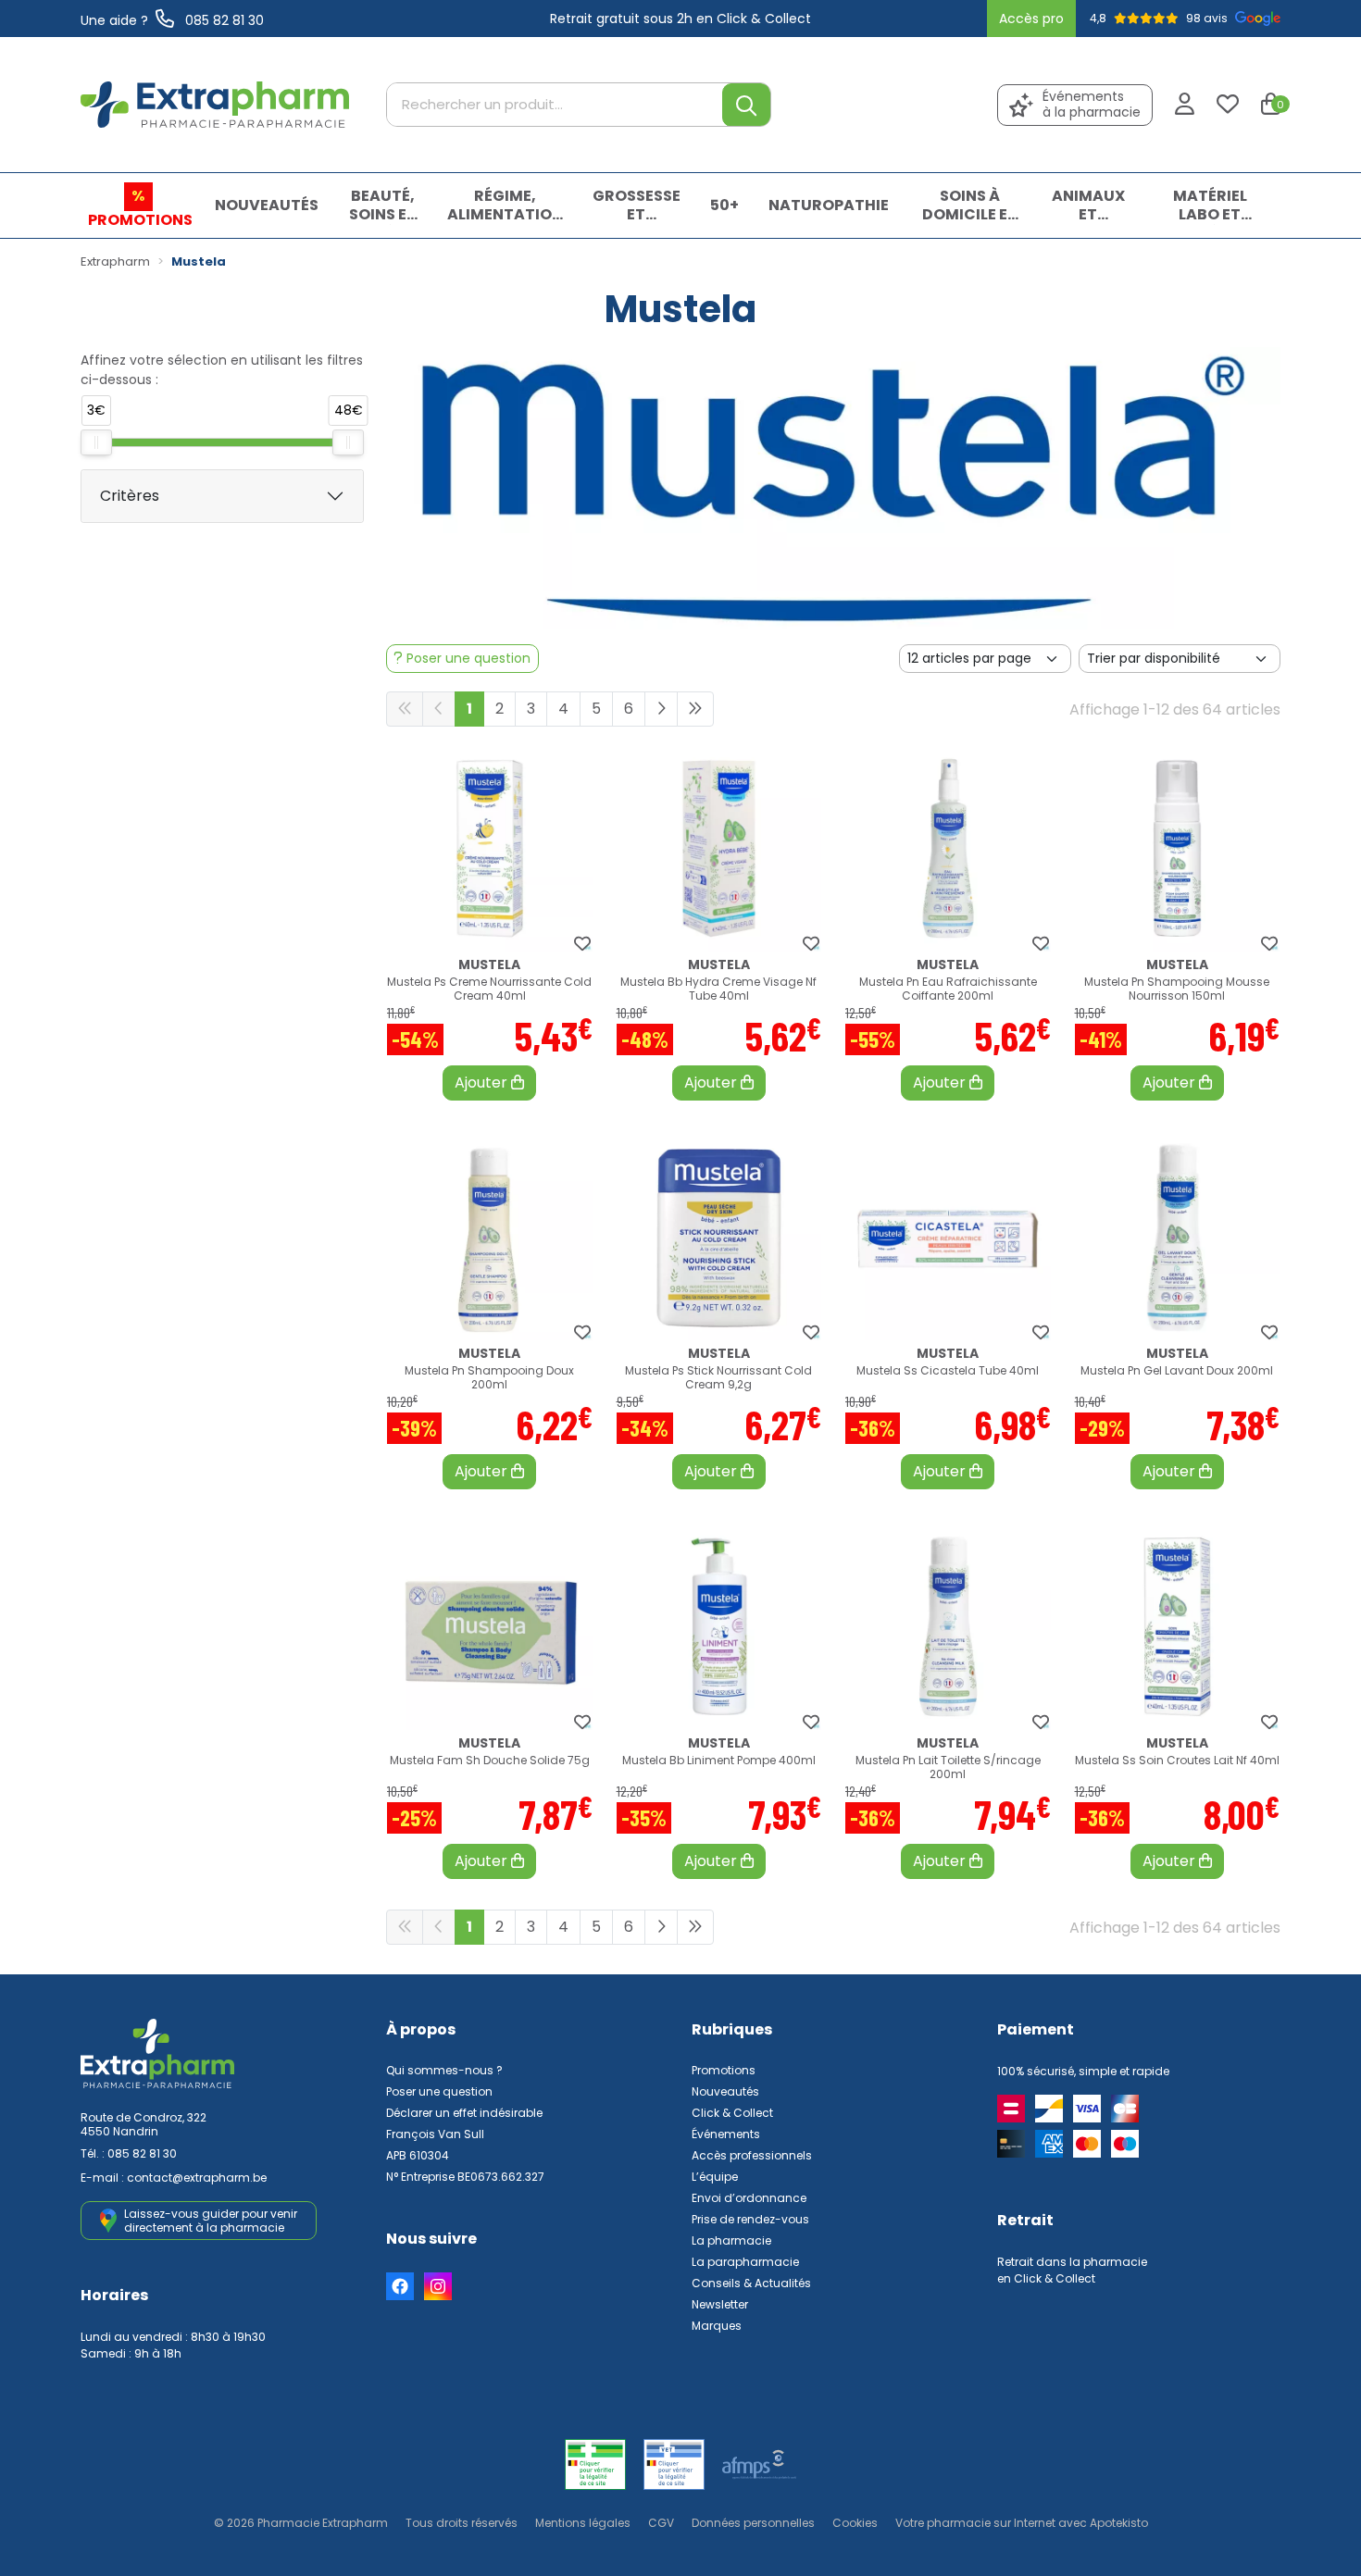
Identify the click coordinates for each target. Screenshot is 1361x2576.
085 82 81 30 (142, 2153)
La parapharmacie (745, 2262)
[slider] (96, 442)
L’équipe (715, 2177)
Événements (726, 2134)
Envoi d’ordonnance (749, 2198)
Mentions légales (583, 2523)
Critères (130, 496)
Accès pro (1031, 19)
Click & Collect (732, 2113)
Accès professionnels (752, 2155)
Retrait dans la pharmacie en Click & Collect (1072, 2270)
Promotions (724, 2070)
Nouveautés (725, 2091)
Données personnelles (753, 2523)
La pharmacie (731, 2240)
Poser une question (439, 2091)
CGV (661, 2523)
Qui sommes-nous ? (444, 2070)
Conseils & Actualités (751, 2283)
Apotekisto (1022, 2523)
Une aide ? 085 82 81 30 (172, 20)
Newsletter (720, 2304)
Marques (717, 2326)
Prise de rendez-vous (750, 2219)
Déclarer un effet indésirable (464, 2113)
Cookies (855, 2523)
